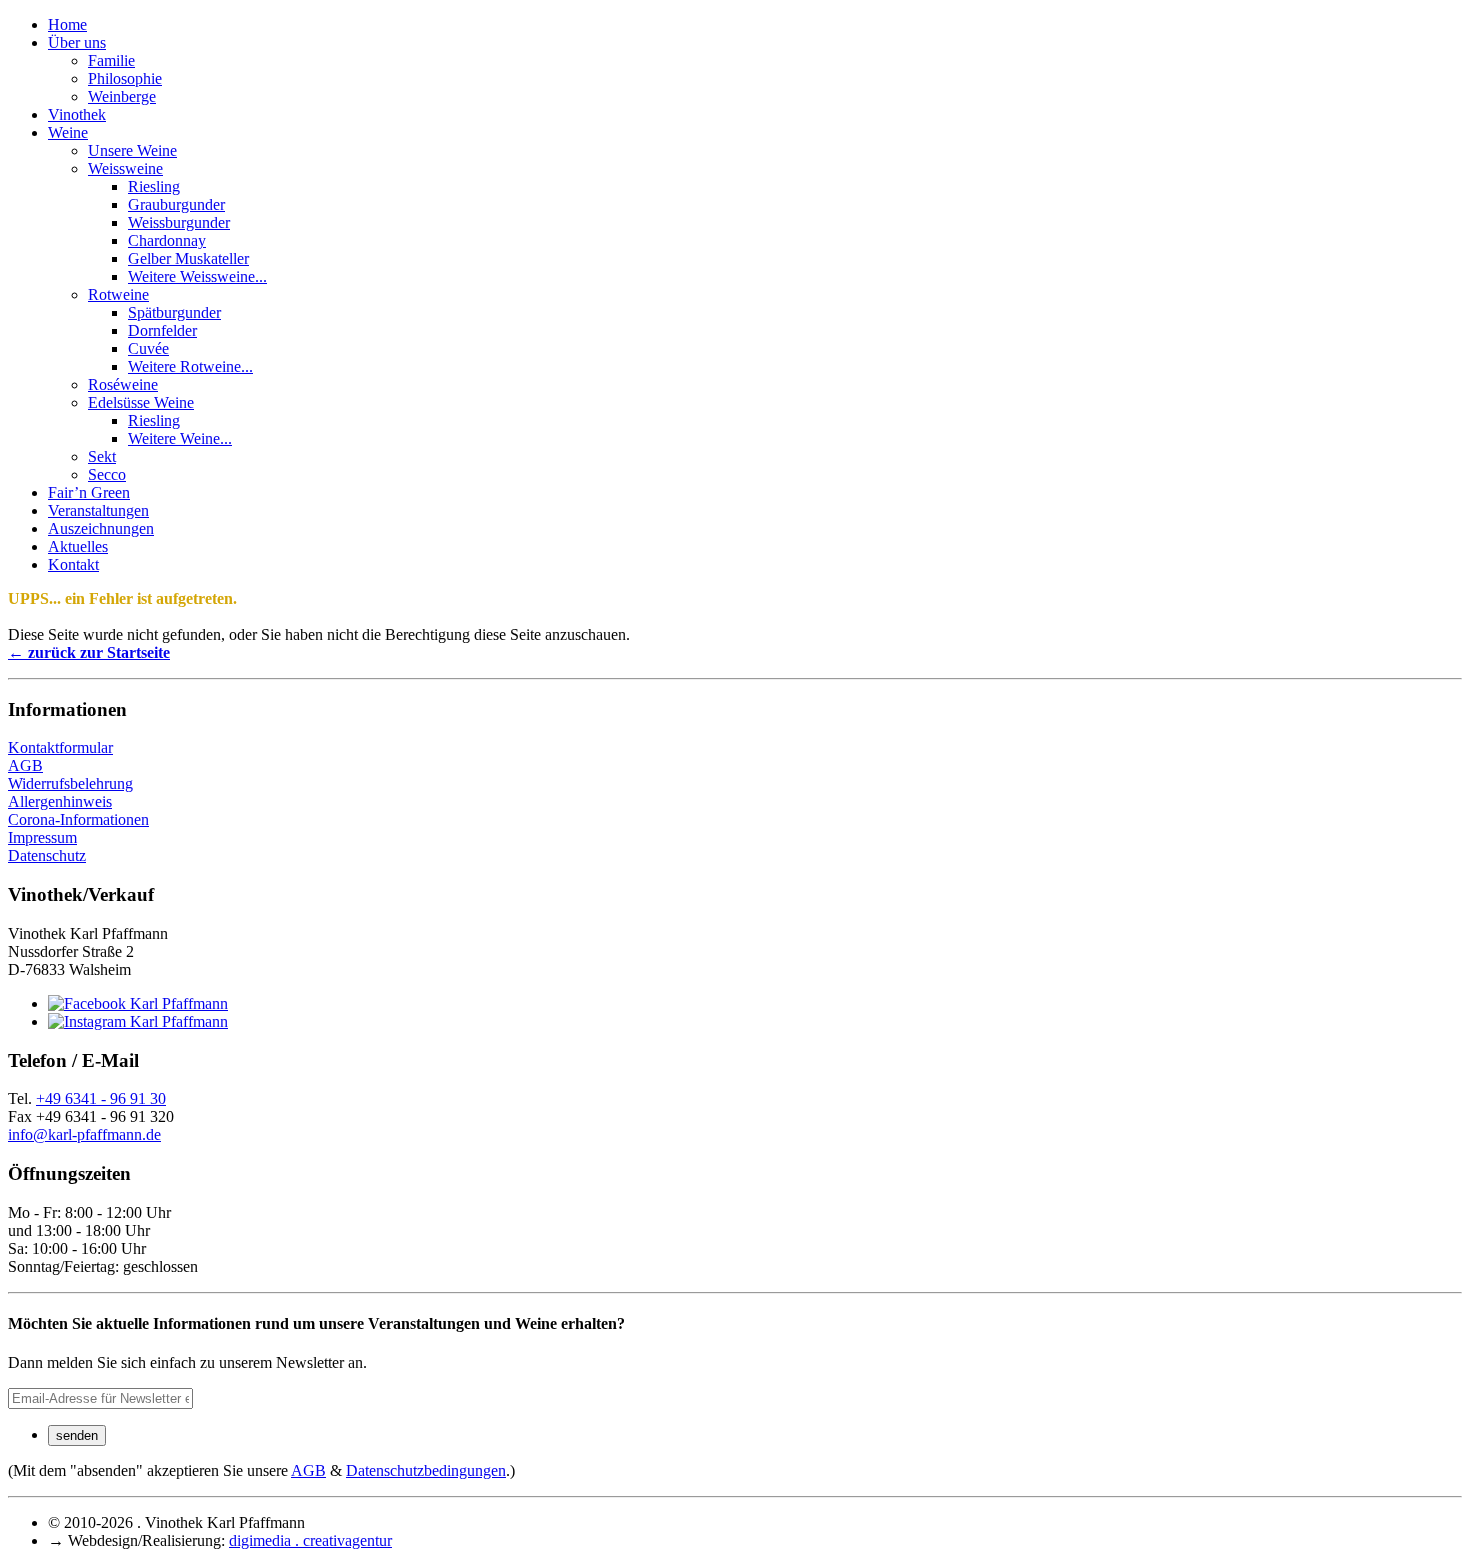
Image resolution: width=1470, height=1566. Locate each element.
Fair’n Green (89, 492)
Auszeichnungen (101, 528)
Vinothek (77, 114)
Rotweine (118, 294)
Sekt (102, 456)
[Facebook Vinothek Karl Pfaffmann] (138, 1003)
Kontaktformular (60, 747)
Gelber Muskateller (188, 258)
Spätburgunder (174, 312)
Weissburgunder (179, 222)
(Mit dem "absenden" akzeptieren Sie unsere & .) (261, 1470)
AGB (25, 765)
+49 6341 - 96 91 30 (101, 1098)
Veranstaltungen (98, 510)
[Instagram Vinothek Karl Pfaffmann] (138, 1021)
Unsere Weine (132, 150)
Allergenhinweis (60, 801)
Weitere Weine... (180, 438)
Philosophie (125, 78)
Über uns (77, 42)
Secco (107, 474)
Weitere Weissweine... (197, 276)
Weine (68, 132)
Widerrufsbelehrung (70, 783)
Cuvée (148, 348)
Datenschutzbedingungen (426, 1470)
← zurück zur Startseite (89, 652)
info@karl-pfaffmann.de (84, 1134)
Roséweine (123, 384)
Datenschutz (47, 855)
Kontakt (73, 564)
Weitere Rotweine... (190, 366)
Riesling (154, 186)
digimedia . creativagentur (310, 1540)
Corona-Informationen (78, 819)
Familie (111, 60)
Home (67, 24)
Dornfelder (162, 330)
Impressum (42, 837)
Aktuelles (78, 546)
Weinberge (122, 96)
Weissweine (125, 168)
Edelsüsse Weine (141, 402)
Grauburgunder (176, 204)
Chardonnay (167, 240)
